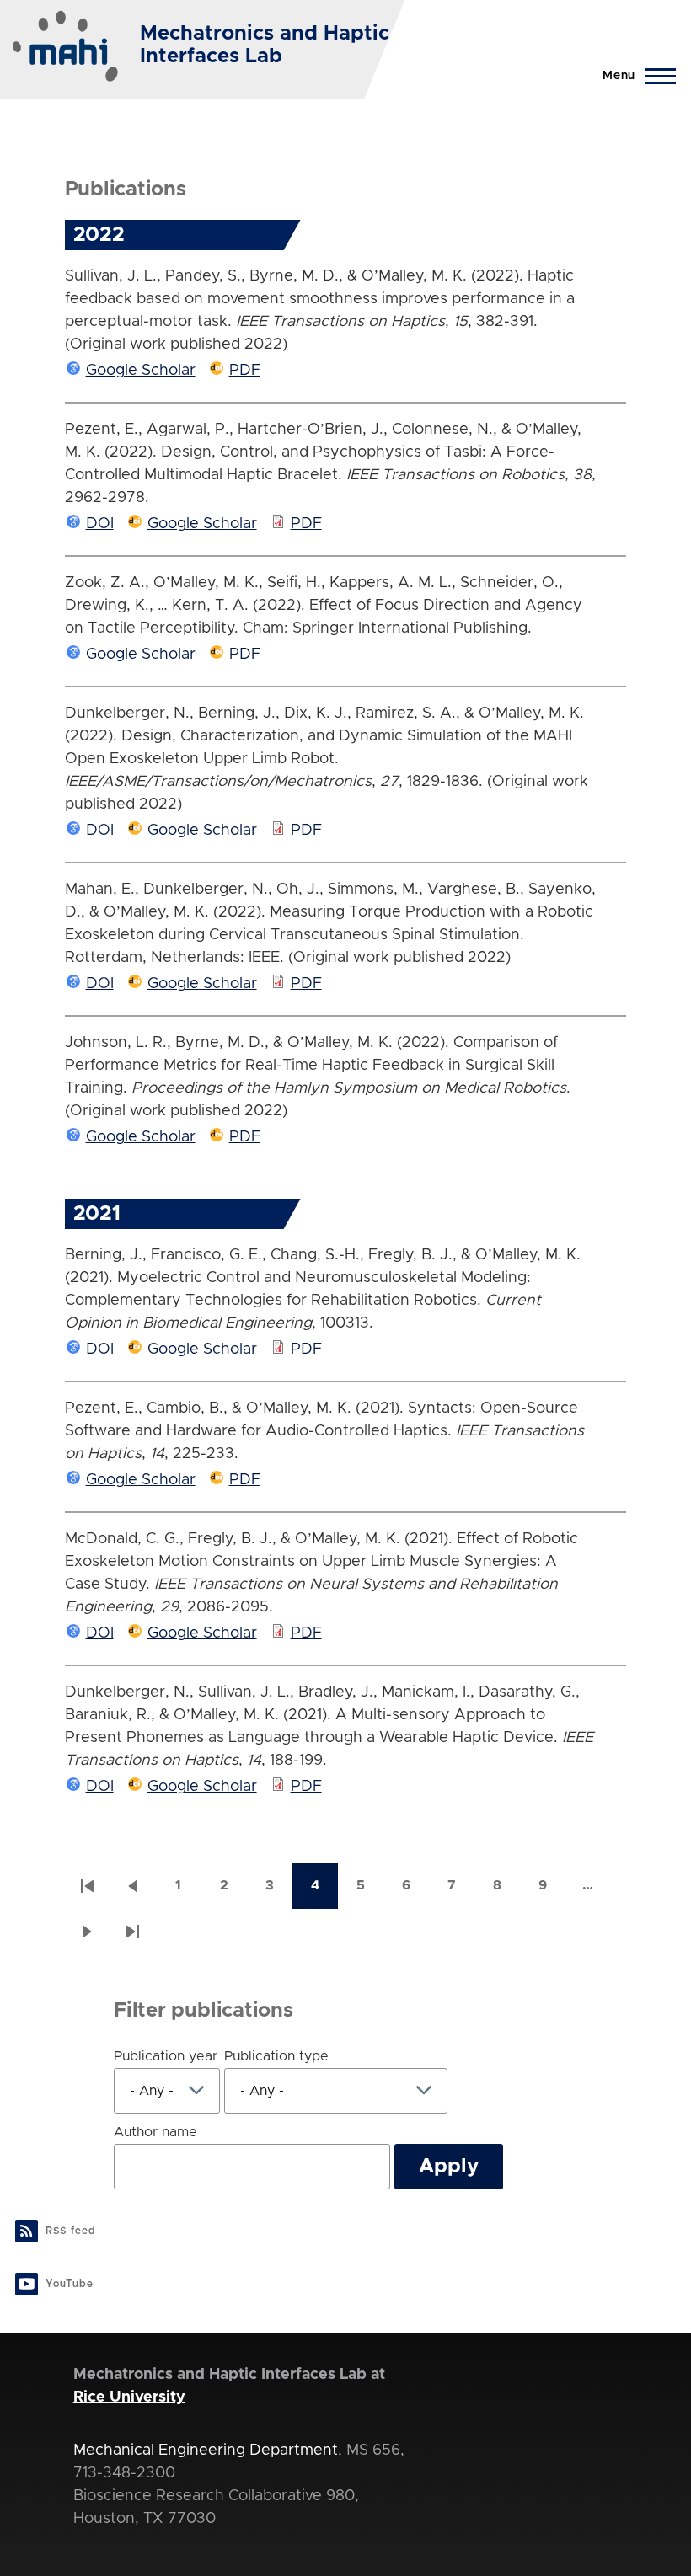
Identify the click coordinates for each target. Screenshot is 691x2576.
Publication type (276, 2056)
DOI (100, 524)
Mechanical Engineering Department (206, 2450)
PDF (245, 371)
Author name (155, 2132)
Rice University (129, 2397)
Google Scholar (141, 371)
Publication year (166, 2056)
